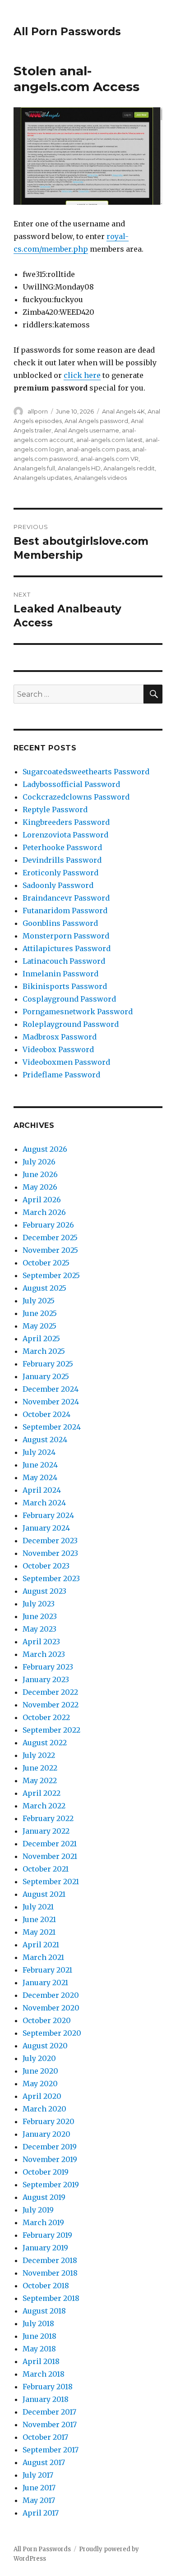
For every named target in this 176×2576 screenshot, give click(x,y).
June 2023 (40, 1616)
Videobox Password (58, 1049)
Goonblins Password (60, 923)
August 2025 (44, 1288)
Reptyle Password (55, 810)
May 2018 (39, 2349)
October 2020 (47, 2020)
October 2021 (46, 1869)
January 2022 (46, 1831)
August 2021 (44, 1894)
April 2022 (42, 1793)
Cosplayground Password (69, 999)
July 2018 (38, 2323)
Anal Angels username (87, 430)
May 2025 (39, 1326)
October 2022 (46, 1717)
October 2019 (46, 2172)
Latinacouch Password (64, 961)
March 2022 (44, 1806)
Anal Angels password (96, 421)
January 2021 (45, 1983)
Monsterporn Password (66, 936)
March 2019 (43, 2222)
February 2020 (49, 2121)
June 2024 (40, 1465)
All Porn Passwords (67, 32)
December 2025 (50, 1237)
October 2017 (45, 2437)
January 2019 (45, 2248)
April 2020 (42, 2096)
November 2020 (51, 2008)
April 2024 (42, 1490)
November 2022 (51, 1705)
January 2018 (46, 2399)
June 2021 (39, 1919)
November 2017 (50, 2424)
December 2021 (50, 1844)
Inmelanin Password (60, 974)
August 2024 (45, 1440)
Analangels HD (79, 468)
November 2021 (50, 1856)
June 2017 (39, 2488)
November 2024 (51, 1402)
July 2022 (39, 1755)
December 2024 (51, 1389)
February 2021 (47, 1970)
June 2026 (40, 1174)
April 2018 (41, 2361)
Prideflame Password (61, 1075)
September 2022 (51, 1730)
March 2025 (44, 1351)
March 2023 (44, 1654)
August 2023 (44, 1591)
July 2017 (38, 2475)
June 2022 (40, 1768)
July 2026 (39, 1162)
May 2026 (40, 1187)
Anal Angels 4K (123, 411)
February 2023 (48, 1667)
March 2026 (44, 1212)
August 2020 (45, 2046)
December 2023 (50, 1541)
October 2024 (46, 1414)
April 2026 (42, 1200)
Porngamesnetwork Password (78, 1012)
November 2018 (50, 2273)
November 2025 (50, 1250)
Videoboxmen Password (66, 1062)
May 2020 (40, 2084)
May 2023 (39, 1629)
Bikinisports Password (65, 986)
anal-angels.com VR (109, 459)
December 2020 (51, 1995)
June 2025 (40, 1313)
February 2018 (48, 2387)
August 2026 (45, 1149)
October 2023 (46, 1566)
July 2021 (38, 1907)
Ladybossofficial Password (71, 784)
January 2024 (46, 1528)
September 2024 (52, 1427)
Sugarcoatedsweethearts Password (86, 772)
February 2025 (48, 1364)
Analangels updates (42, 478)
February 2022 (48, 1818)
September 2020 (52, 2033)
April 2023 (41, 1642)
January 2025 (46, 1376)
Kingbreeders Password (66, 822)
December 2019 (50, 2147)
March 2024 (44, 1503)
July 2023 (39, 1604)
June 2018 (39, 2336)
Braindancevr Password (66, 898)
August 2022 (45, 1743)
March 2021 (43, 1957)
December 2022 (50, 1692)
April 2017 (41, 2513)
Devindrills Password (62, 860)
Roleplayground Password (71, 1024)
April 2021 (41, 1945)
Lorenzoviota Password (65, 835)
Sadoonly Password (58, 885)
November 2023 (50, 1553)
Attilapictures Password (67, 948)
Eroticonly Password (60, 873)
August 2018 (44, 2311)
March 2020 (44, 2109)
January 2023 (46, 1679)
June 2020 (40, 2071)
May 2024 (40, 1477)
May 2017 (39, 2500)
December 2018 (50, 2260)
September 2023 (51, 1578)
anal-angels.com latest (109, 440)
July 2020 (39, 2058)
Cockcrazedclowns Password (76, 797)
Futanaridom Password (65, 911)
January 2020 (46, 2134)
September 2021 (51, 1881)
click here (82, 375)
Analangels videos (100, 478)
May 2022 (40, 1780)
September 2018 (51, 2298)
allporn (38, 411)
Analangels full (34, 468)
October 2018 (46, 2286)
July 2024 (39, 1452)
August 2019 (44, 2197)
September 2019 (51, 2185)
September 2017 (51, 2450)
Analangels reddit (129, 468)
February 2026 (48, 1225)
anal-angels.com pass (98, 449)
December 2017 (49, 2412)
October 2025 (46, 1263)
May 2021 (39, 1932)
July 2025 (39, 1301)
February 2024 (48, 1515)
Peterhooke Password (62, 847)
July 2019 (38, 2210)
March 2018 (44, 2374)
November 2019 (50, 2159)
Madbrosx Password (60, 1037)
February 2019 (47, 2235)
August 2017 (44, 2462)
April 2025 (41, 1339)
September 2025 (51, 1275)
